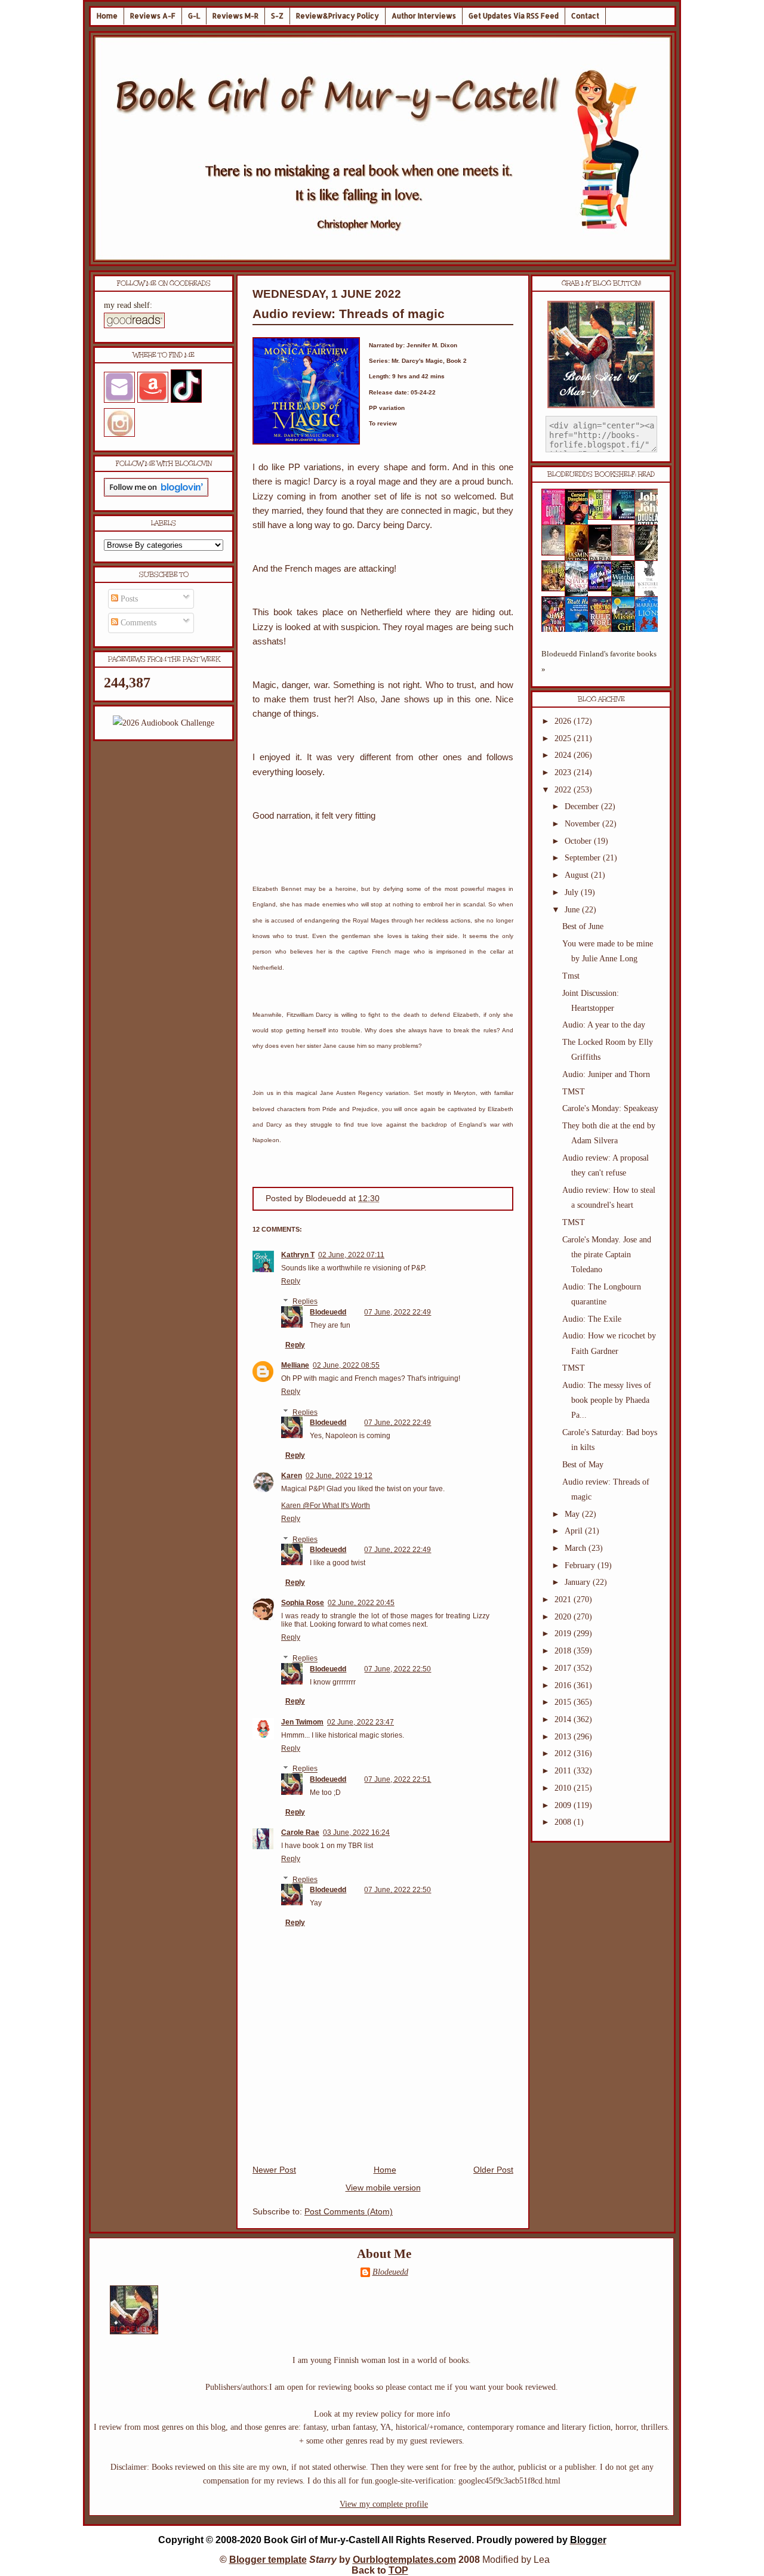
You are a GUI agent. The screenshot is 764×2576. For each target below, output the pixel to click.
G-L (194, 16)
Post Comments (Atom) (349, 2212)
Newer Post (274, 2170)
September (584, 858)
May (573, 1514)
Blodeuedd (328, 1312)
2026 (564, 721)
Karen (292, 1476)
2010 (564, 1788)
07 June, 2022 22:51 (398, 1779)
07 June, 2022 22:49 (398, 1312)
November (583, 824)
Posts (128, 599)
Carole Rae (300, 1832)
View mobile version (383, 2188)
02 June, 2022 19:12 (339, 1476)
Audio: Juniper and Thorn (606, 1074)
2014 (564, 1719)
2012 (564, 1753)
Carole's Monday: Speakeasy (610, 1108)
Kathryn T (298, 1255)
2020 (564, 1617)
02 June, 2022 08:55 (346, 1365)
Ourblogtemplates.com (404, 2560)
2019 (564, 1633)
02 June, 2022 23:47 (361, 1722)
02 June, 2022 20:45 (361, 1603)
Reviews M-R (235, 16)
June (573, 910)
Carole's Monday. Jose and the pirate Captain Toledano (607, 1255)
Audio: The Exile (592, 1319)
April (575, 1531)
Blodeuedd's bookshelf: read (601, 474)
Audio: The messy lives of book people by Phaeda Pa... (607, 1400)
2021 (564, 1599)
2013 (564, 1737)
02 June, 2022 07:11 (351, 1255)
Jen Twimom (302, 1722)
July (573, 892)
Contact (585, 16)
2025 (564, 738)
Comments (137, 623)
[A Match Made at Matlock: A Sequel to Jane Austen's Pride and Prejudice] (627, 553)
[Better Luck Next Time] (603, 517)
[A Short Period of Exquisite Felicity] (557, 553)
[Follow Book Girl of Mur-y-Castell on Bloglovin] (156, 494)
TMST (574, 1092)
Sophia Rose (303, 1603)
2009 (564, 1805)
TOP (398, 2570)
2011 (564, 1771)
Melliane (295, 1365)
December (583, 806)
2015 (564, 1702)
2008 (564, 1822)
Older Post (493, 2170)
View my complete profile (384, 2504)
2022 (564, 790)
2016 (564, 1685)
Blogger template (268, 2560)
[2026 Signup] (164, 723)
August (578, 875)
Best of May (583, 1465)
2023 (564, 772)
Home (107, 16)
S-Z (277, 16)
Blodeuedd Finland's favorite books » (599, 661)
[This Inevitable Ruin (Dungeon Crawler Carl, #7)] (557, 589)
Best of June (583, 926)
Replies (305, 1302)
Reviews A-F (153, 16)
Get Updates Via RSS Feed (514, 16)
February (581, 1565)
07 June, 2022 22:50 (398, 1669)
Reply (291, 1281)
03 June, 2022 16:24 (356, 1832)
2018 (564, 1651)
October (579, 841)
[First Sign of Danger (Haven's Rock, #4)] (627, 518)
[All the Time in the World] (603, 589)
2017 (564, 1668)
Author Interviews (424, 16)
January (579, 1582)
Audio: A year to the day (604, 1025)
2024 (564, 755)
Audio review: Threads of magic (349, 314)
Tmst (571, 976)
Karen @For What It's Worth (326, 1506)
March (577, 1548)
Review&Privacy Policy (338, 16)
